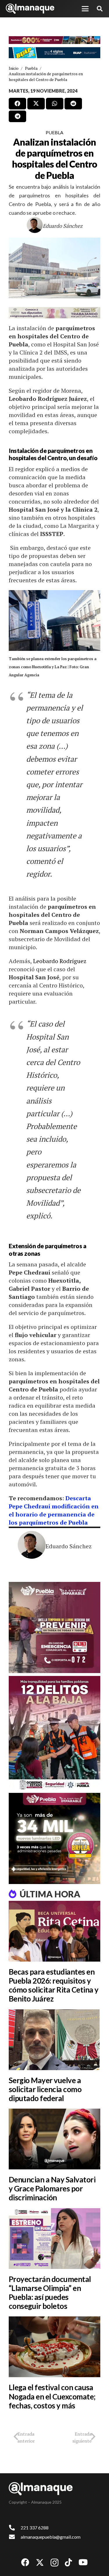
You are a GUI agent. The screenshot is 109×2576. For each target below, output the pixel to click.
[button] (85, 9)
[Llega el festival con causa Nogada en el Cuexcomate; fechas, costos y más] (54, 2347)
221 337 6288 (35, 2528)
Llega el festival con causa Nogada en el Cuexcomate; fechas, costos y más (52, 2396)
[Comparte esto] (17, 104)
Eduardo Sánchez (63, 226)
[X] (40, 2563)
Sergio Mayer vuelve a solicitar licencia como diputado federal (45, 2089)
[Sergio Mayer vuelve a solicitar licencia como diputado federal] (54, 2040)
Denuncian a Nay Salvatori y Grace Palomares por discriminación (52, 2188)
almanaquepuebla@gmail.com (51, 2537)
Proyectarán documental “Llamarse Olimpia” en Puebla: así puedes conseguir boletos (50, 2293)
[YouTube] (83, 2562)
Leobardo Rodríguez (60, 961)
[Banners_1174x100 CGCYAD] (54, 40)
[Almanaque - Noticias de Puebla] (30, 9)
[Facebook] (25, 2562)
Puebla (54, 132)
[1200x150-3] (54, 313)
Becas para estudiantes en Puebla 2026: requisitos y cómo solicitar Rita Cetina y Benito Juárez (53, 1985)
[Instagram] (54, 2563)
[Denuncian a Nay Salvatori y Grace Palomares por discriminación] (54, 2139)
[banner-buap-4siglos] (54, 53)
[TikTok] (68, 2562)
